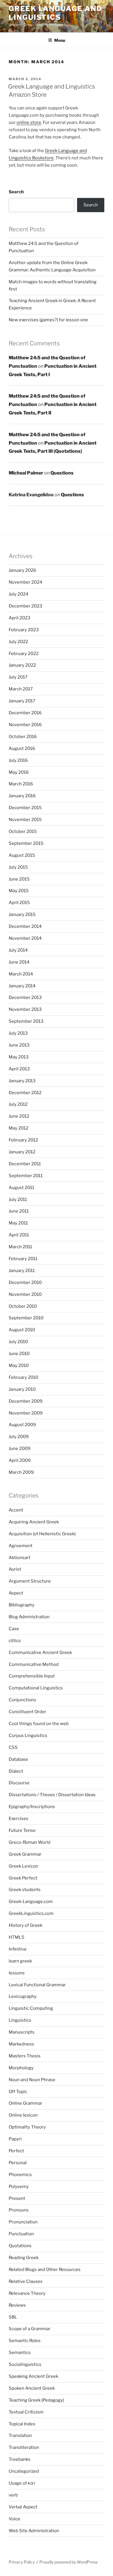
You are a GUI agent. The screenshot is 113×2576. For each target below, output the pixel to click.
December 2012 (25, 1093)
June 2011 (19, 1211)
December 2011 (25, 1164)
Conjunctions (22, 1700)
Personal (18, 2163)
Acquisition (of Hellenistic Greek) (42, 1534)
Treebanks (20, 2459)
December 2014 (25, 926)
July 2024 (19, 594)
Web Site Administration (34, 2531)
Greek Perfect (23, 1878)
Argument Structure (30, 1581)
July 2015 (18, 867)
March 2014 (21, 974)
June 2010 (19, 1354)
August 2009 (22, 1425)
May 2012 (19, 1128)
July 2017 (18, 677)
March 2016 (21, 784)
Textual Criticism (26, 2412)
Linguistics (20, 2020)
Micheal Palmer (26, 473)
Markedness (21, 2044)
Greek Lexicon (23, 1866)
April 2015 (19, 903)
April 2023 (20, 618)
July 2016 (18, 760)
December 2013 (25, 997)
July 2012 (18, 1104)
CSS (13, 1747)
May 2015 (19, 891)
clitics (15, 1641)
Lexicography (23, 1996)
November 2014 (25, 938)
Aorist (15, 1569)
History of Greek (25, 1925)
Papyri (15, 2139)
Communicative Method (34, 1664)
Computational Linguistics (36, 1688)
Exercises (19, 1819)
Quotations (20, 2246)
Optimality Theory (27, 2127)
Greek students (25, 1890)
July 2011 (18, 1199)
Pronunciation (23, 2222)
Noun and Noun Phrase (32, 2080)
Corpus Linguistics (28, 1736)
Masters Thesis (25, 2056)
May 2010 (19, 1365)
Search (16, 192)
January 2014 (22, 986)
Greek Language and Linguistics (55, 13)
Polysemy (19, 2187)
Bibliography (22, 1605)
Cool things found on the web (39, 1724)
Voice (14, 2519)
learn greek (20, 1961)
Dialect (16, 1771)
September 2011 (26, 1176)
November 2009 (26, 1413)
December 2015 (25, 808)
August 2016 (22, 748)
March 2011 (20, 1247)
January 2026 (22, 570)
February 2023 (24, 630)
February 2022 (24, 654)
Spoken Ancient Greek (32, 2388)
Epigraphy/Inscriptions (32, 1807)
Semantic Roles (25, 2341)
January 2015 (22, 914)
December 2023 (25, 606)
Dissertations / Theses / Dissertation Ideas (52, 1795)
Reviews (17, 2305)
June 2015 (19, 879)
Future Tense (22, 1830)
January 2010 (22, 1389)
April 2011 (19, 1235)
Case (14, 1629)
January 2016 (22, 796)
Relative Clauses (26, 2281)
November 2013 (25, 1009)
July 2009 (19, 1437)
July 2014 (18, 950)
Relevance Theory (27, 2293)
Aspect (16, 1593)
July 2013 (18, 1033)
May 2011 (18, 1223)
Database (18, 1759)
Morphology (21, 2068)
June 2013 (19, 1045)
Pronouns (19, 2210)
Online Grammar (25, 2103)
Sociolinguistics (25, 2364)
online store (29, 122)
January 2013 (22, 1081)
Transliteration (24, 2447)
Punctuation (21, 2234)
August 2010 (22, 1330)
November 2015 (25, 820)
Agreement (21, 1546)
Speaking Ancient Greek (33, 2376)
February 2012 (23, 1140)
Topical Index (22, 2424)
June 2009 (20, 1448)
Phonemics (20, 2175)
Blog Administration (29, 1617)
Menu (60, 40)
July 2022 (18, 642)
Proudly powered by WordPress (69, 2562)
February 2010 (23, 1377)
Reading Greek (24, 2258)
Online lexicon (23, 2115)
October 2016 (23, 737)
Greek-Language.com (31, 1902)
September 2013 (26, 1021)
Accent (16, 1510)
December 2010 (25, 1282)
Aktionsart (20, 1558)
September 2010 (26, 1318)
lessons (17, 1973)
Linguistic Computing (31, 2008)
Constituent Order (28, 1712)
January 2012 (22, 1152)
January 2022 (22, 665)
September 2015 (26, 843)
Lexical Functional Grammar (37, 1985)
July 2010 (18, 1342)
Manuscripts (22, 2032)
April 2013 (19, 1069)
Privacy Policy (22, 2562)
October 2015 (23, 831)
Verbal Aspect (23, 2507)
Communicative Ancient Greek (40, 1653)
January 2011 (22, 1271)
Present (17, 2198)
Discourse (19, 1783)
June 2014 (19, 962)
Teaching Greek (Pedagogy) (36, 2400)
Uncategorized (24, 2471)
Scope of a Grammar (30, 2329)
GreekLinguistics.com (31, 1913)
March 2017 (21, 689)
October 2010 (23, 1306)
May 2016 (19, 772)
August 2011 (21, 1188)
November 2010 (25, 1294)
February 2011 (23, 1259)
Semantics (20, 2353)
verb (13, 2495)
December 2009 (26, 1401)
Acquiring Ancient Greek (34, 1522)
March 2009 (21, 1472)
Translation (20, 2436)
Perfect (16, 2151)
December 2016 (25, 713)
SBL (13, 2317)
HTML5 (17, 1937)
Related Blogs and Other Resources (45, 2270)
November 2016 (25, 725)
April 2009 (20, 1460)
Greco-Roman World (30, 1842)
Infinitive (18, 1949)
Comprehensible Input (32, 1676)
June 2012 (19, 1116)
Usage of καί (22, 2483)
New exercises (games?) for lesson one (48, 320)
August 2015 (22, 855)
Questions (62, 473)
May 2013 (19, 1057)
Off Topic (18, 2092)
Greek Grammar (25, 1854)
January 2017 (22, 701)
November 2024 (25, 582)
